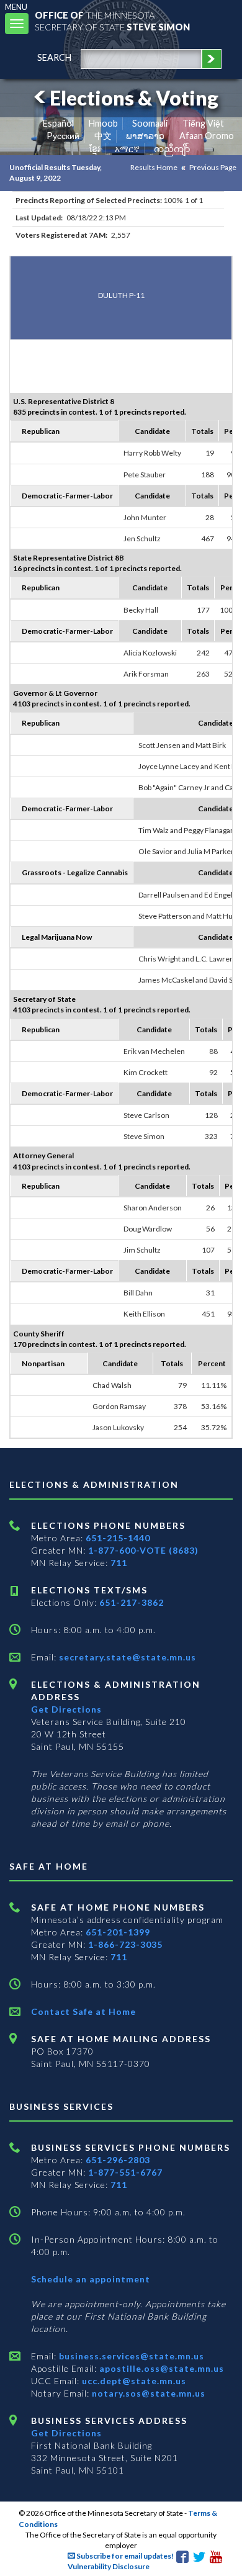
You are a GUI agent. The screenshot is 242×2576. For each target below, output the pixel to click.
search (54, 57)
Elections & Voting (134, 98)
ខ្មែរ (95, 149)
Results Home (154, 167)
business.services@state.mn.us (130, 2356)
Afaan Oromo (207, 136)
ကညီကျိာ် (172, 149)
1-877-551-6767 (125, 2172)
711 (119, 1563)
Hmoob (103, 123)
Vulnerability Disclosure (109, 2566)
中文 (103, 136)
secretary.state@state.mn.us (126, 1657)
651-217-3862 (132, 1602)
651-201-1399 (118, 1932)
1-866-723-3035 (125, 1944)
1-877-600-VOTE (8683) (143, 1550)
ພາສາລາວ (145, 136)
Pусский (63, 136)
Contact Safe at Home (83, 2011)
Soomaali (150, 123)
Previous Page (213, 167)
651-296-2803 (118, 2160)
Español (58, 123)
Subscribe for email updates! (124, 2556)
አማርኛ (127, 149)
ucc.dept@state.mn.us (133, 2381)
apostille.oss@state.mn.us (160, 2368)
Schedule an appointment (91, 2279)
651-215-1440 (118, 1538)
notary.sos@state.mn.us (147, 2393)
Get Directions (66, 1709)
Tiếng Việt (203, 123)
